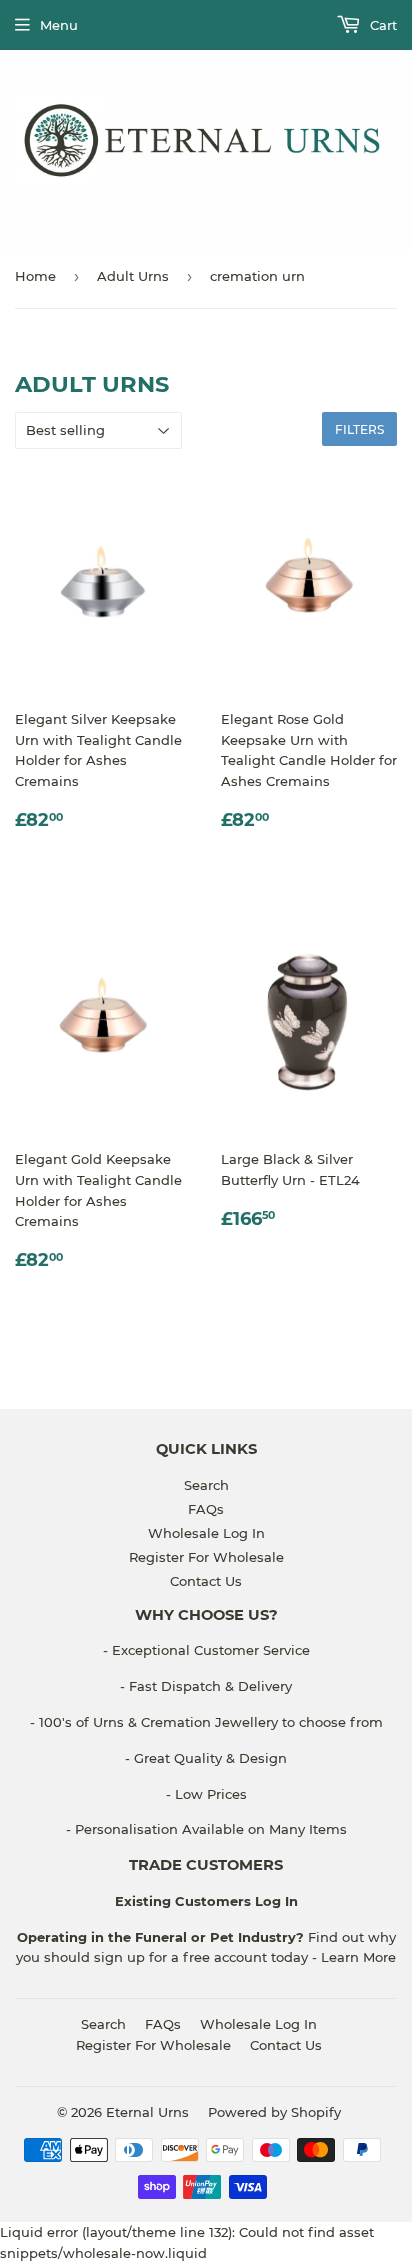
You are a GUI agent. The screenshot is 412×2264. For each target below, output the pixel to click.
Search (206, 1485)
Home (35, 276)
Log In (274, 1901)
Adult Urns (133, 276)
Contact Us (206, 1581)
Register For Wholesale (206, 1557)
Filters (359, 429)
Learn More (358, 1957)
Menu (59, 25)
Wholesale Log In (206, 1533)
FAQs (206, 1509)
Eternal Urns (147, 2112)
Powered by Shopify (274, 2112)
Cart (381, 25)
